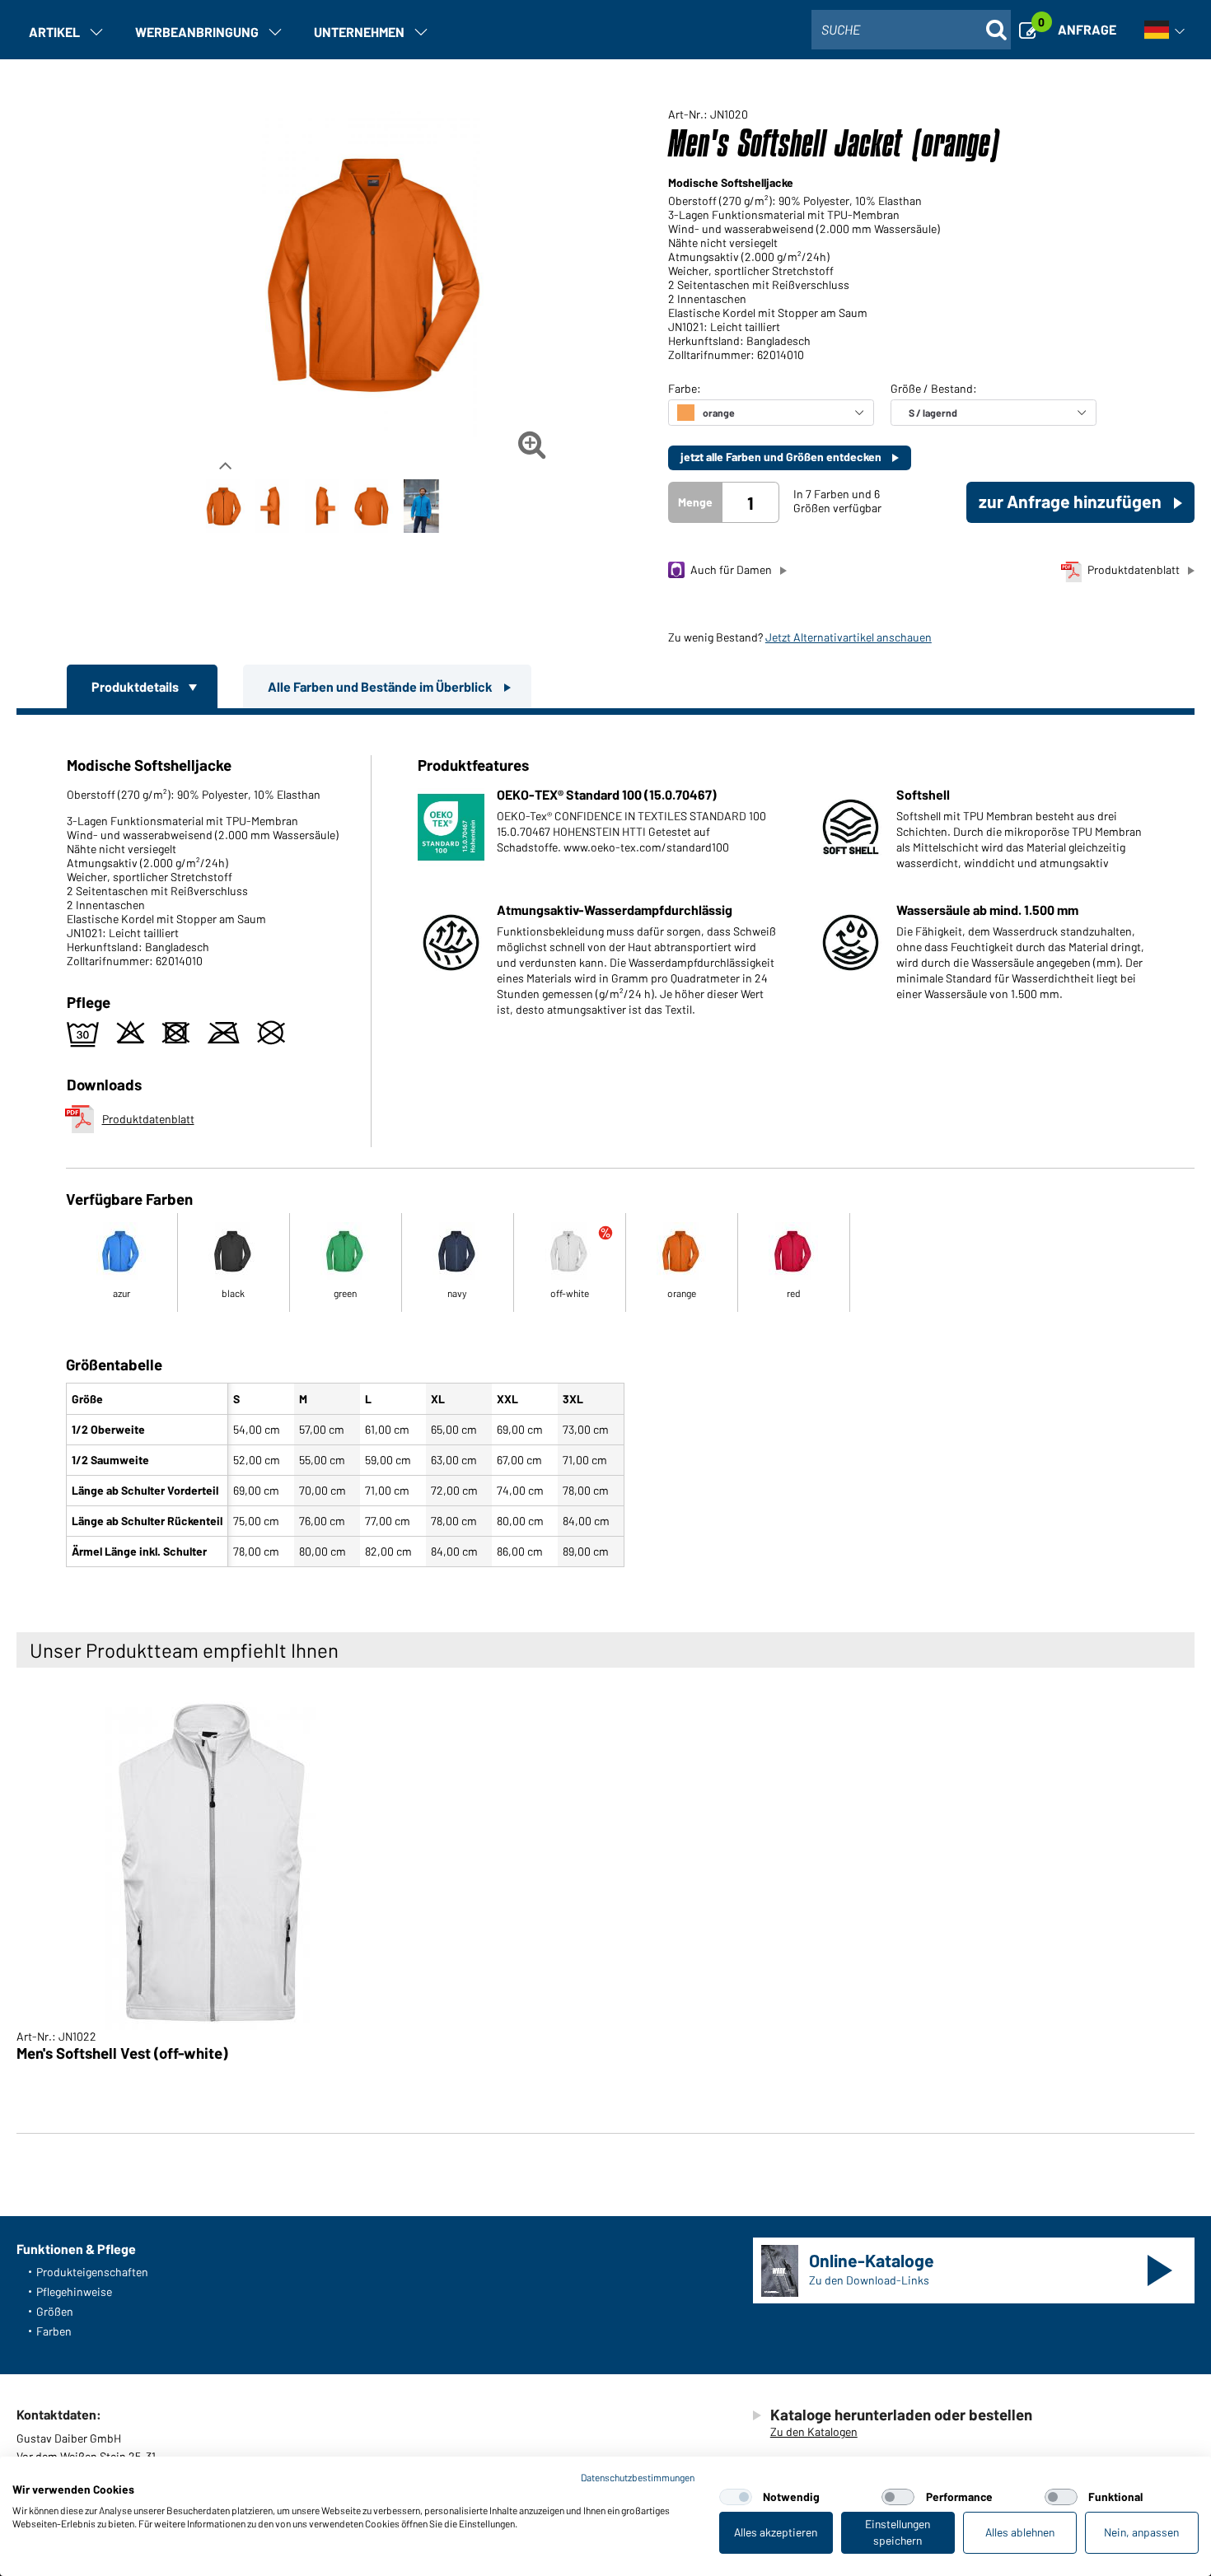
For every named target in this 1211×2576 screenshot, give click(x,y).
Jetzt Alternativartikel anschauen (849, 637)
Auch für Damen (731, 569)
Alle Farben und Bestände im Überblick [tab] (381, 686)
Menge (695, 502)
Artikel (54, 32)
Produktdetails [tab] (136, 686)
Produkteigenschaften (92, 2272)
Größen (55, 2311)
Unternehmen (359, 32)
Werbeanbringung (197, 32)
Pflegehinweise (74, 2291)
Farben (54, 2331)
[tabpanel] (605, 1144)
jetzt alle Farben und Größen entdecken (782, 457)
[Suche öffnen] (996, 30)
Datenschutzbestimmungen (638, 2477)
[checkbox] (736, 2497)
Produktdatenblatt (1134, 569)
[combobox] (911, 30)
